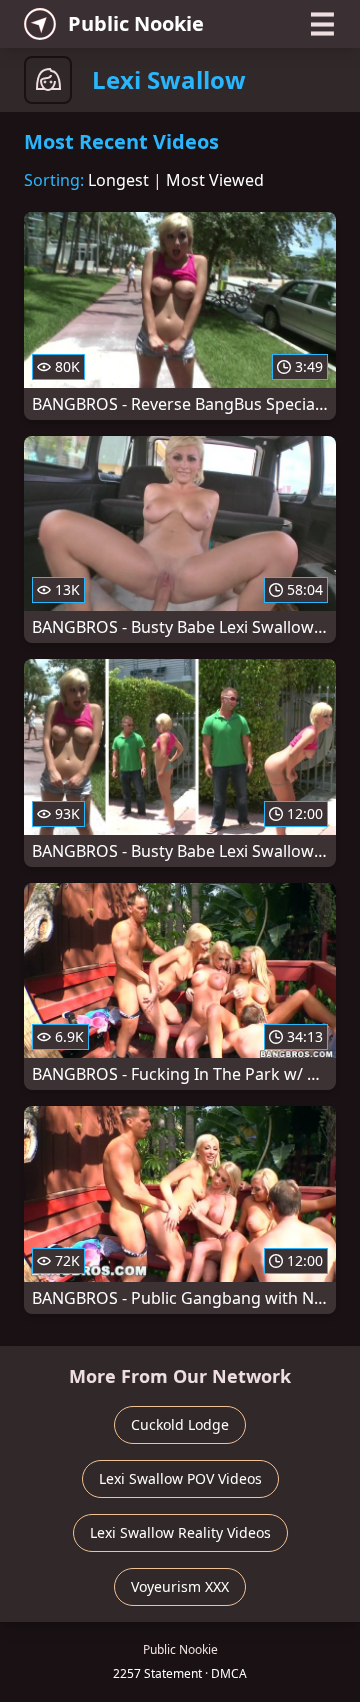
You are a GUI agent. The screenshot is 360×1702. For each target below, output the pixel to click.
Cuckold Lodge (180, 1424)
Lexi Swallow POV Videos (180, 1478)
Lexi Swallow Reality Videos (180, 1532)
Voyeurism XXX (180, 1586)
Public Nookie (136, 23)
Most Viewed (215, 180)
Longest (118, 180)
